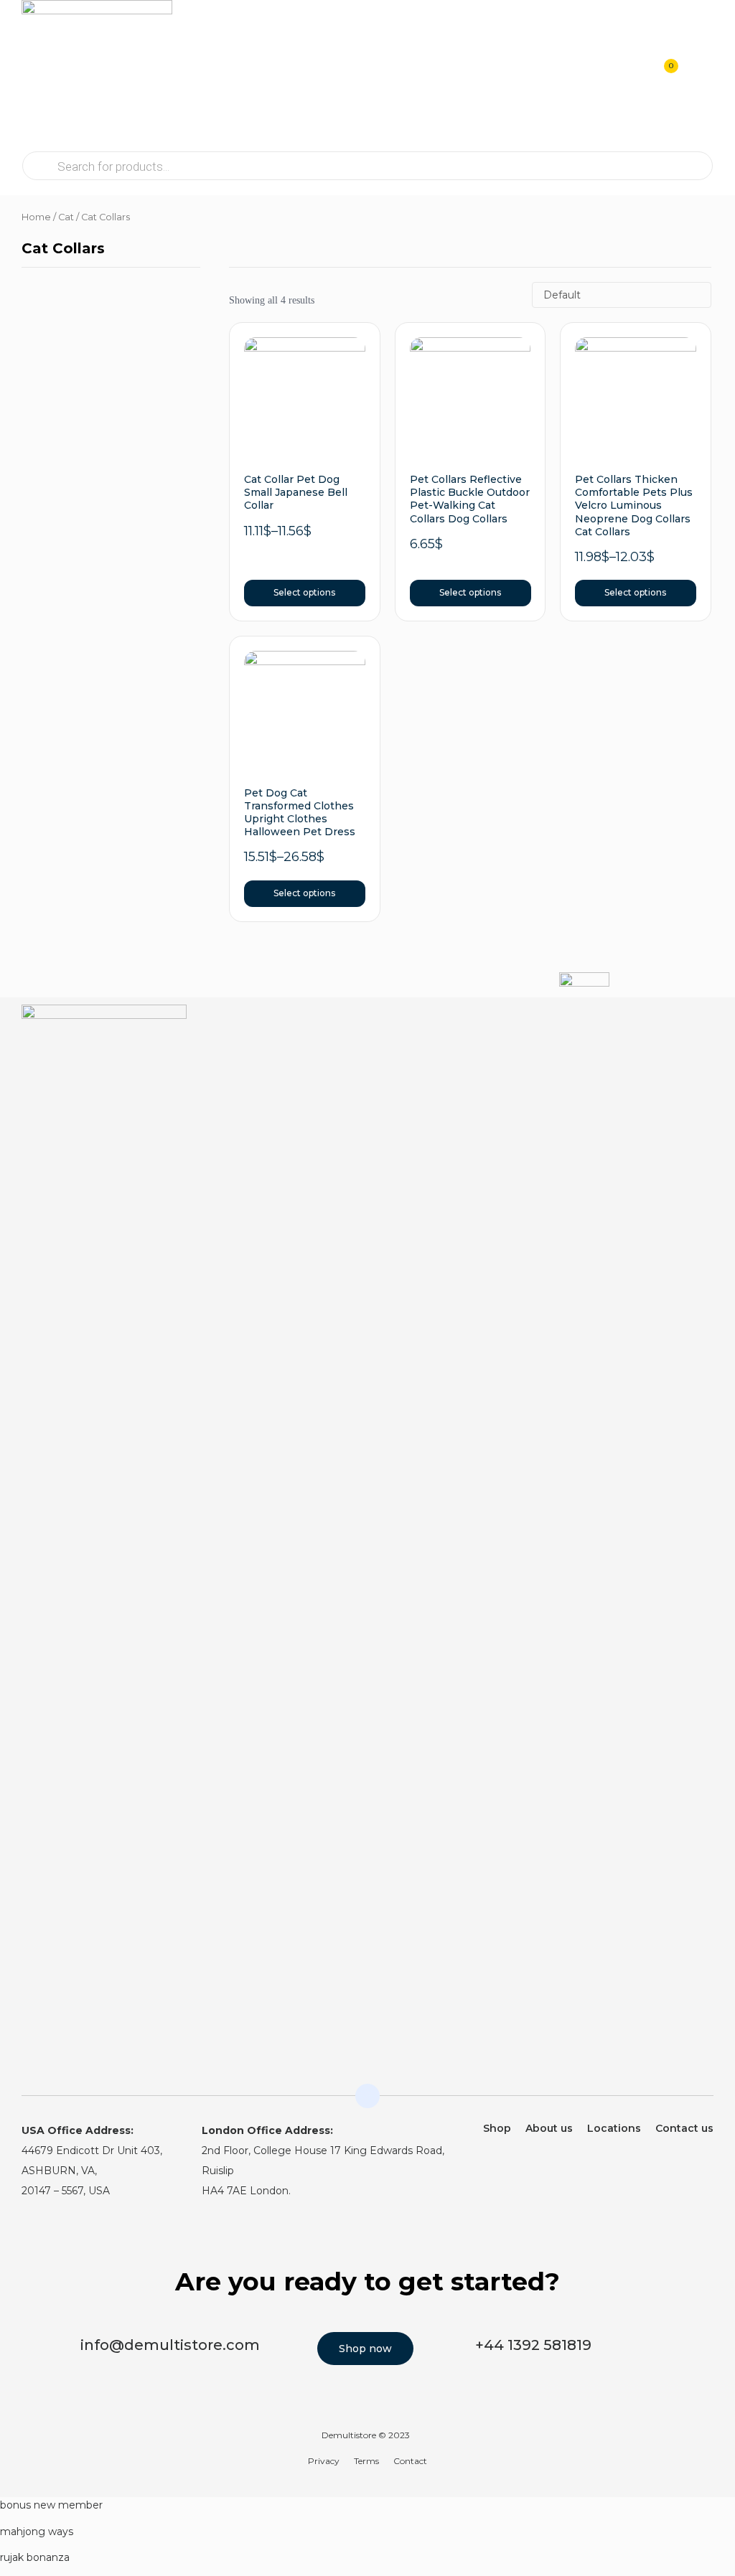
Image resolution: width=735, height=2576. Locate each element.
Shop (497, 2128)
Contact (410, 2461)
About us (549, 2128)
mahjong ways (37, 2532)
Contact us (684, 2128)
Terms (366, 2461)
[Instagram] (675, 1025)
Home (36, 217)
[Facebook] (704, 1025)
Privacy (324, 2461)
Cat (66, 217)
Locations (614, 2128)
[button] (701, 75)
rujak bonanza (35, 2557)
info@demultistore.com (170, 2345)
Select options (304, 592)
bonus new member (51, 2505)
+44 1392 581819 (533, 2345)
